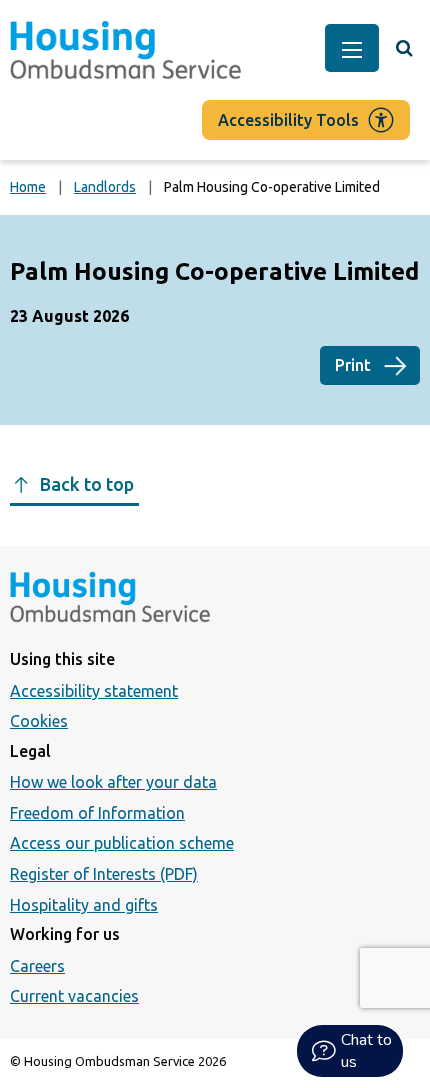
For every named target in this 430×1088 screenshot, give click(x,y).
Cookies (39, 721)
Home (28, 187)
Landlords (105, 187)
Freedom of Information (97, 813)
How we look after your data (113, 782)
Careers (37, 966)
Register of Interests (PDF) (104, 874)
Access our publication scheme (122, 843)
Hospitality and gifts (84, 905)
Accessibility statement (94, 691)
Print (353, 365)
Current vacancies (74, 996)
